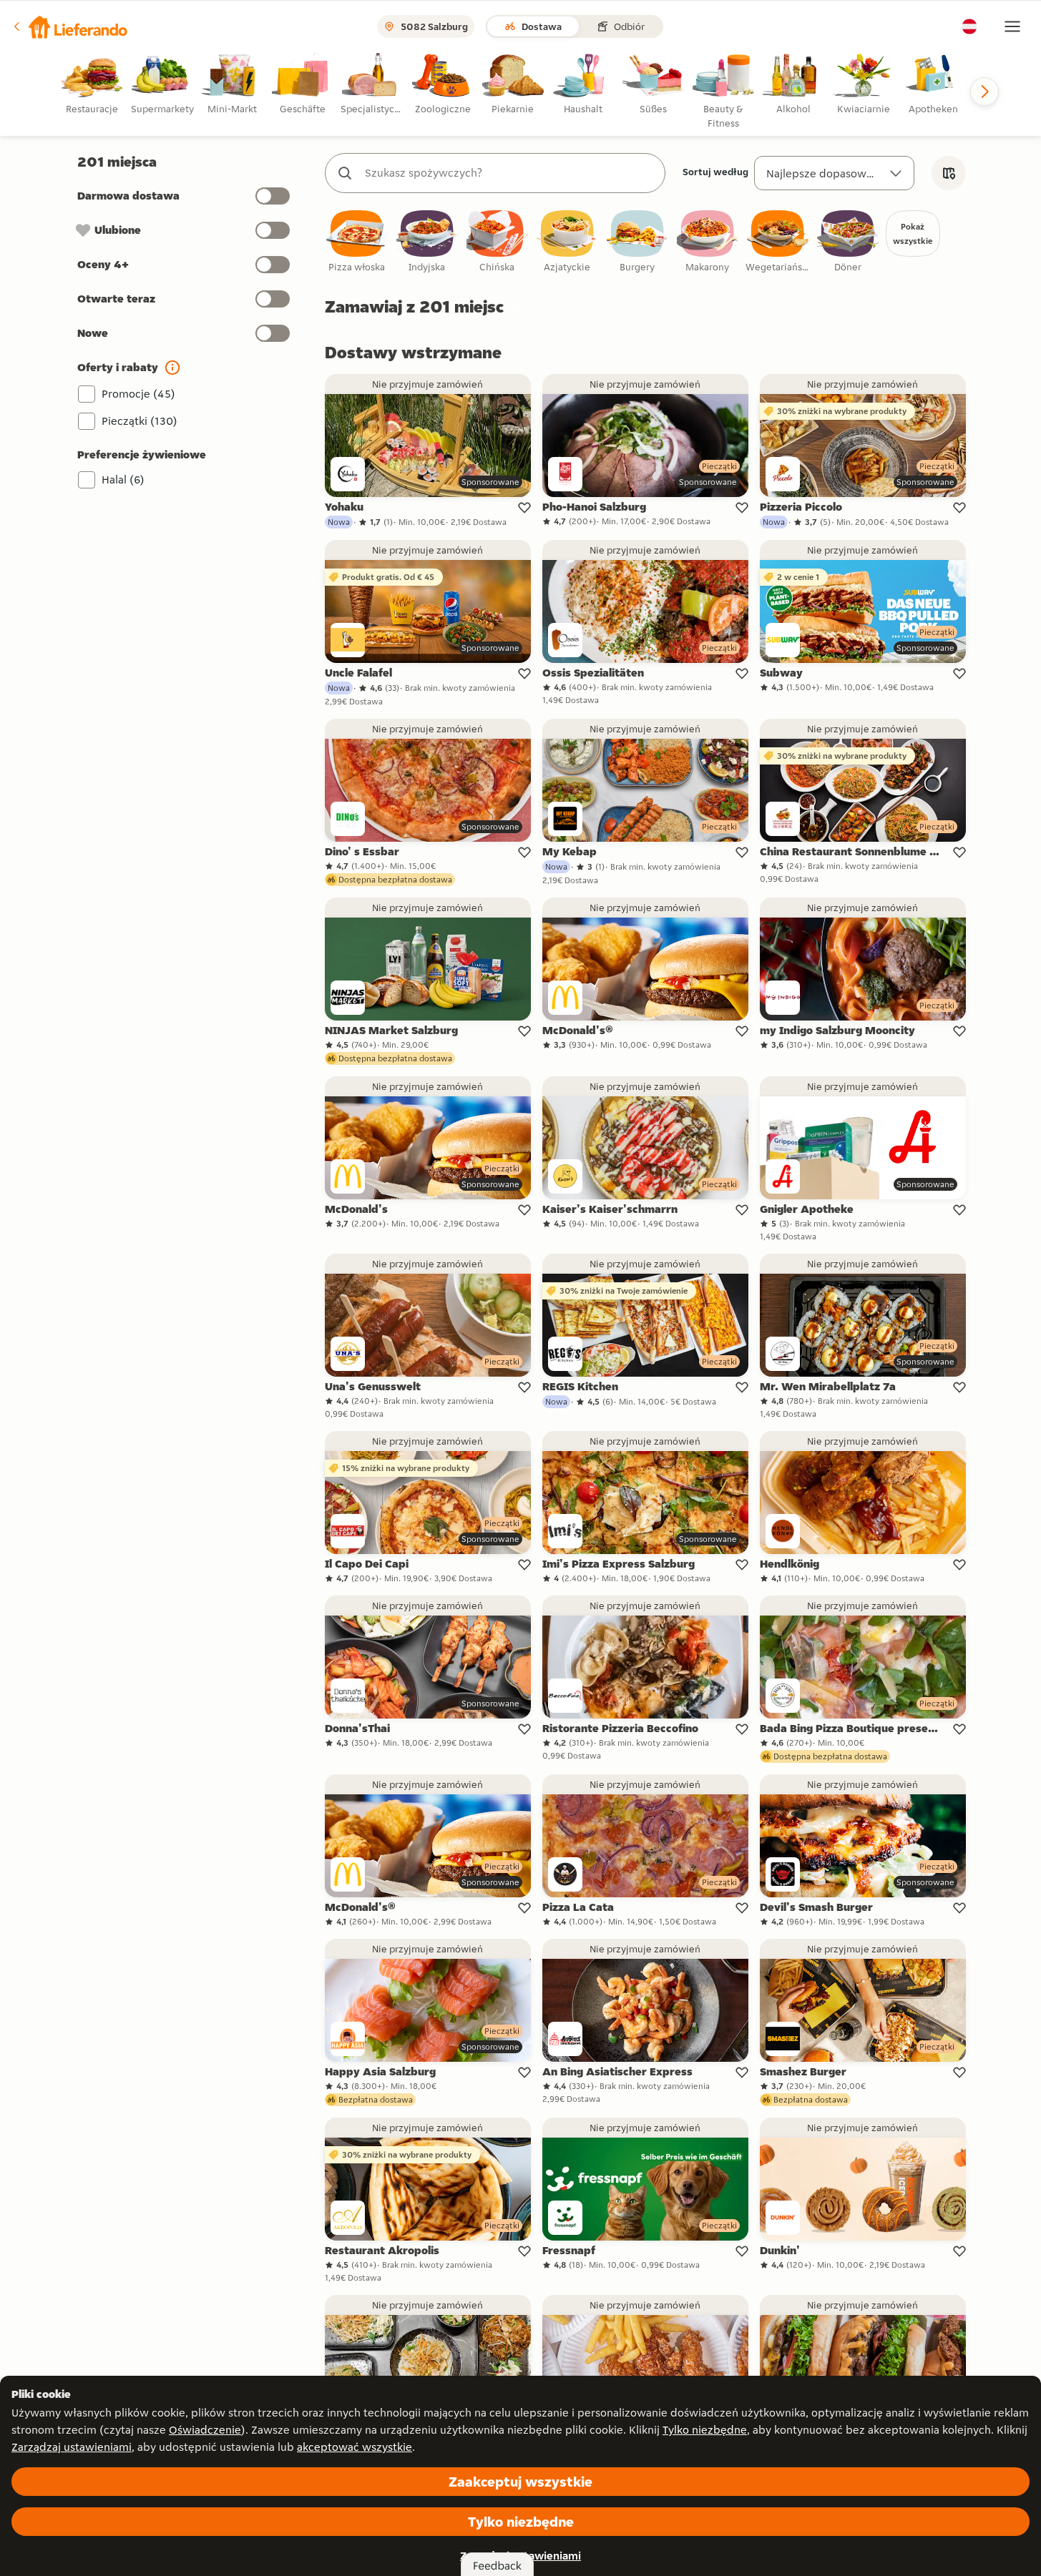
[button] (69, 26)
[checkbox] (357, 242)
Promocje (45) (138, 394)
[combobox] (509, 173)
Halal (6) (123, 480)
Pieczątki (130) (140, 421)
